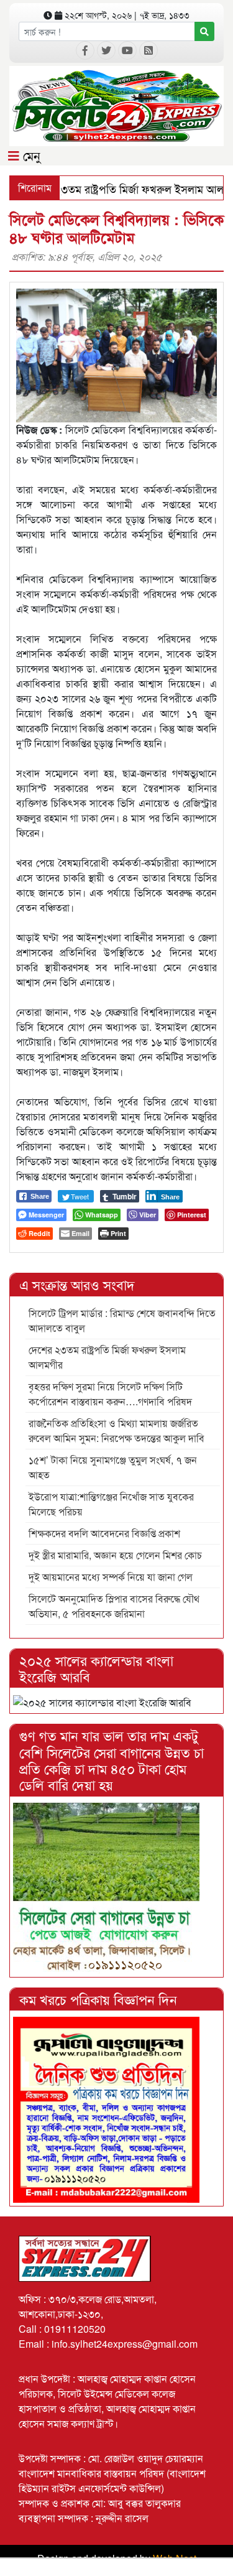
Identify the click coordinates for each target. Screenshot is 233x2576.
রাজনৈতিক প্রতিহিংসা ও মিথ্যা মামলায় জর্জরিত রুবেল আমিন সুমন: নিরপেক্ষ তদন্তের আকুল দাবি (116, 1430)
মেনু (30, 155)
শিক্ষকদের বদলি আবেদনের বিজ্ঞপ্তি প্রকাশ (104, 1533)
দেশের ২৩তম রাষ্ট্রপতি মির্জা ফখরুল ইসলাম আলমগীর (107, 1357)
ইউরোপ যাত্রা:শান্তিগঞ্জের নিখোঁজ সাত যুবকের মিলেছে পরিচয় (111, 1504)
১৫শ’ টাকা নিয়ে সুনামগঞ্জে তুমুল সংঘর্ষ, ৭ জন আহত (113, 1467)
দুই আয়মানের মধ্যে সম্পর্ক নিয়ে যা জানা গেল (111, 1577)
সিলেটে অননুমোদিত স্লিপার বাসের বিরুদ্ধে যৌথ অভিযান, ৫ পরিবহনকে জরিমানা (114, 1606)
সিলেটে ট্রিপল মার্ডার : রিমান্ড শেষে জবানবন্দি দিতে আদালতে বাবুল (122, 1320)
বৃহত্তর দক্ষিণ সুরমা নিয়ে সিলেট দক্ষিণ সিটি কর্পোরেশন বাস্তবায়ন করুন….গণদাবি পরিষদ (110, 1394)
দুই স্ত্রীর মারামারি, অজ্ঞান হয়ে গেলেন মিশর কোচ (115, 1555)
